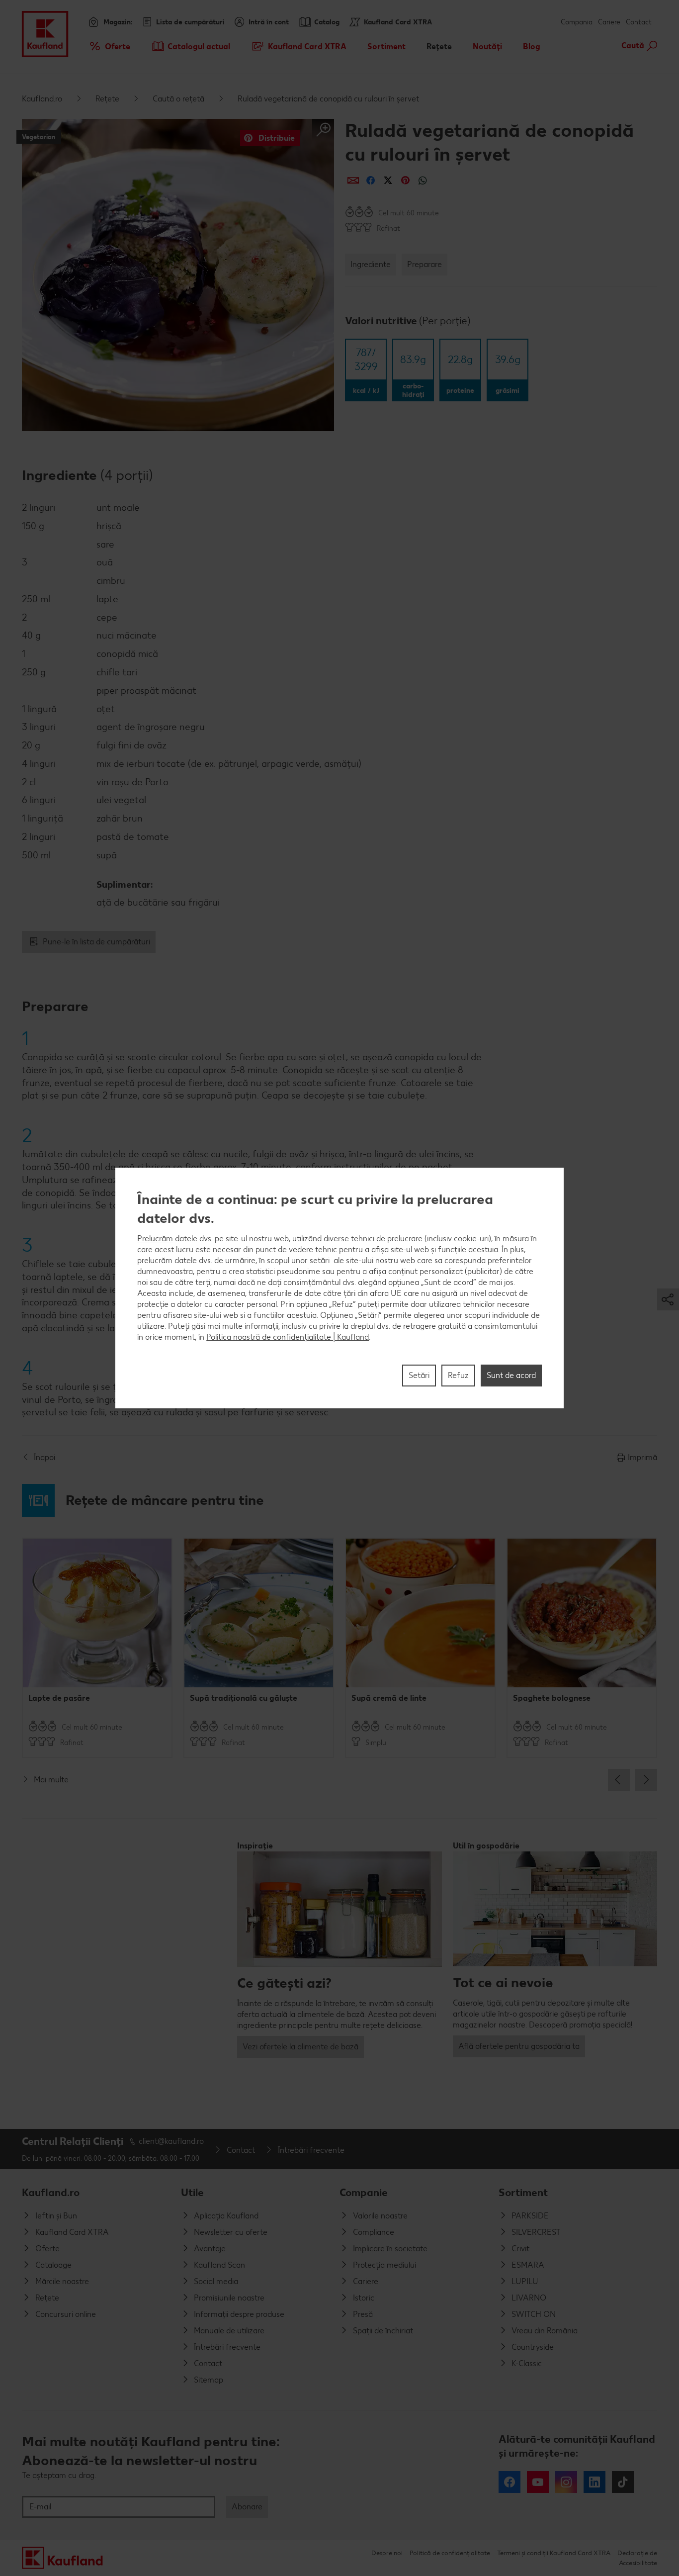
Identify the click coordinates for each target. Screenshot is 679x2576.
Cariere (609, 22)
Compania (577, 22)
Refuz (458, 1375)
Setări (419, 1375)
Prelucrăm (155, 1239)
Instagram (566, 2482)
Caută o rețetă (178, 99)
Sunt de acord (511, 1375)
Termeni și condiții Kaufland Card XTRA (554, 2553)
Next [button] (646, 1780)
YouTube (538, 2482)
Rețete (107, 99)
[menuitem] (109, 46)
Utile (192, 2192)
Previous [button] (619, 1780)
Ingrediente (371, 264)
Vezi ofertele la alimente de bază (300, 2047)
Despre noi (387, 2553)
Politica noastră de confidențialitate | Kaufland (288, 1337)
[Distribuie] (353, 180)
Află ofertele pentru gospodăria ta (519, 2046)
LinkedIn (594, 2482)
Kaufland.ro (42, 99)
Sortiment (523, 2192)
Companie (364, 2192)
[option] (97, 1648)
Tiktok (623, 2482)
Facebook (509, 2482)
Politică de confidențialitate (450, 2553)
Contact (639, 22)
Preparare (424, 264)
